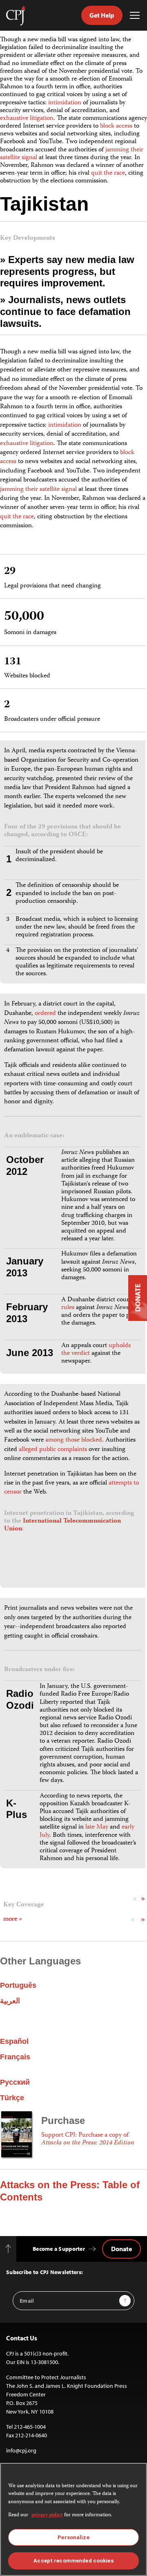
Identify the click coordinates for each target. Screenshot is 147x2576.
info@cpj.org (21, 2450)
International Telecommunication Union (62, 1525)
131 (13, 662)
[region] (73, 2519)
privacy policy (47, 2515)
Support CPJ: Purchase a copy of (88, 2139)
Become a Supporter (59, 2249)
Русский (15, 2082)
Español (14, 2041)
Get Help (102, 15)
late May (97, 1827)
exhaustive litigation (27, 119)
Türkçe (12, 2098)
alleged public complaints (53, 1450)
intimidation (65, 103)
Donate (121, 2249)
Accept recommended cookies (73, 2561)
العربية (10, 2001)
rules (68, 1308)
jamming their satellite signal (38, 490)
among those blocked (74, 1440)
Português (18, 1985)
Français (15, 2057)
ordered (45, 1014)
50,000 (24, 617)
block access (116, 126)
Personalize (73, 2537)
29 (10, 572)
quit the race (108, 173)
